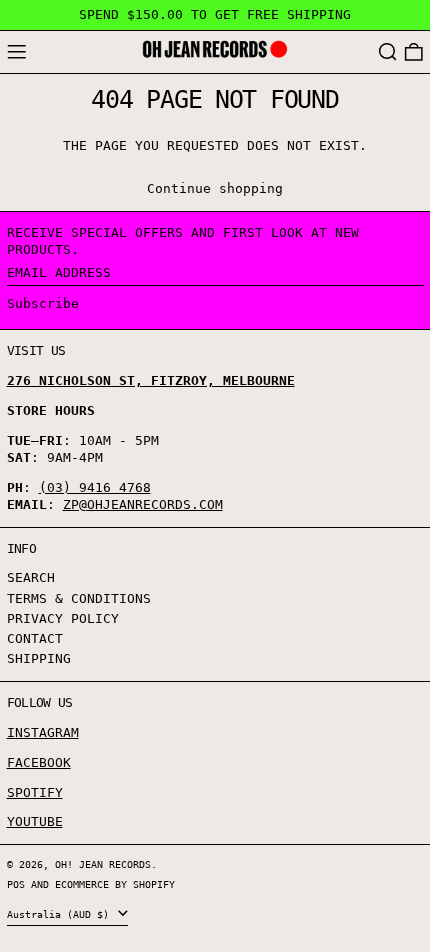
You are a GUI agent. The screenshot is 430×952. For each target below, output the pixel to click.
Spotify (35, 792)
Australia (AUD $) (61, 914)
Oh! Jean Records (103, 864)
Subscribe (43, 303)
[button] (388, 52)
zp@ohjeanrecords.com (143, 504)
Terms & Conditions (79, 598)
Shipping (39, 658)
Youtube (35, 821)
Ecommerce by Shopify (115, 884)
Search (31, 577)
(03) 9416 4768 (95, 487)
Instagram (43, 732)
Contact (35, 638)
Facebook (39, 762)
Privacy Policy (63, 618)
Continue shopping (215, 188)
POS (16, 884)
